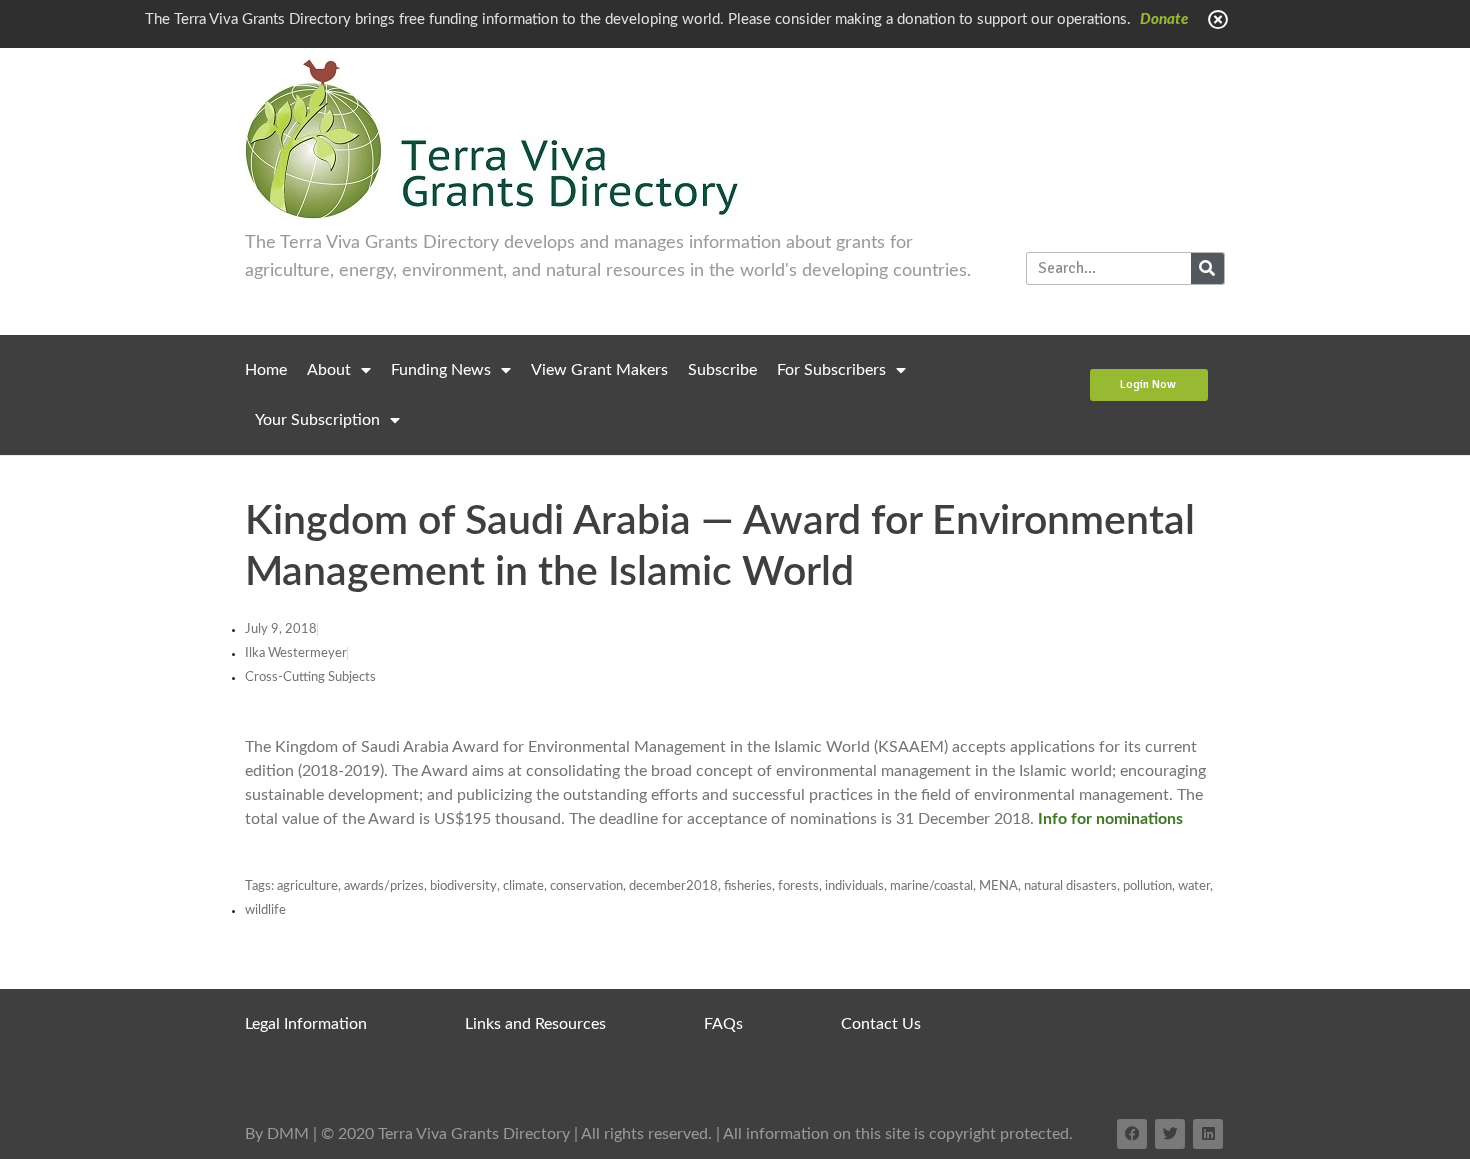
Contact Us (881, 1024)
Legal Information (306, 1024)
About (329, 370)
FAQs (723, 1024)
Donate (1164, 19)
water (1194, 886)
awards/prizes (384, 886)
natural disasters (1070, 886)
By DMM (277, 1134)
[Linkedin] (1208, 1134)
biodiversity (463, 886)
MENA (998, 886)
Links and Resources (535, 1024)
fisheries (748, 886)
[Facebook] (1132, 1134)
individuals (854, 886)
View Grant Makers (599, 370)
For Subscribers (831, 370)
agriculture (307, 886)
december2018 (673, 886)
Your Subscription (317, 420)
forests (798, 886)
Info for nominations (1110, 819)
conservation (586, 886)
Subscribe (722, 370)
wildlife (265, 910)
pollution (1147, 886)
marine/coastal (931, 886)
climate (523, 886)
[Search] (1207, 268)
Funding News (441, 370)
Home (266, 370)
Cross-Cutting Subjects (310, 677)
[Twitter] (1170, 1134)
